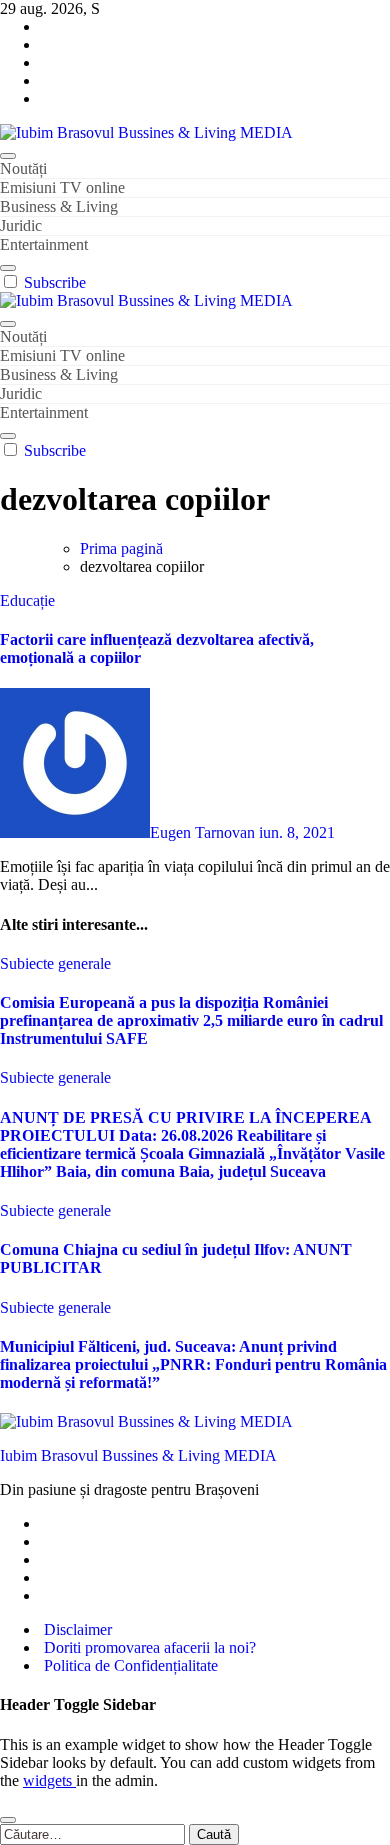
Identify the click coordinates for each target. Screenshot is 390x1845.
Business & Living (59, 206)
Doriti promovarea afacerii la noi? (148, 1647)
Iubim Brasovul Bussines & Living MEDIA (138, 1455)
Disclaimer (76, 1629)
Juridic (21, 225)
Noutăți (23, 168)
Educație (27, 600)
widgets (49, 1780)
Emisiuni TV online (62, 187)
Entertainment (44, 244)
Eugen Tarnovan (204, 832)
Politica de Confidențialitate (129, 1665)
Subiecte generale (55, 963)
